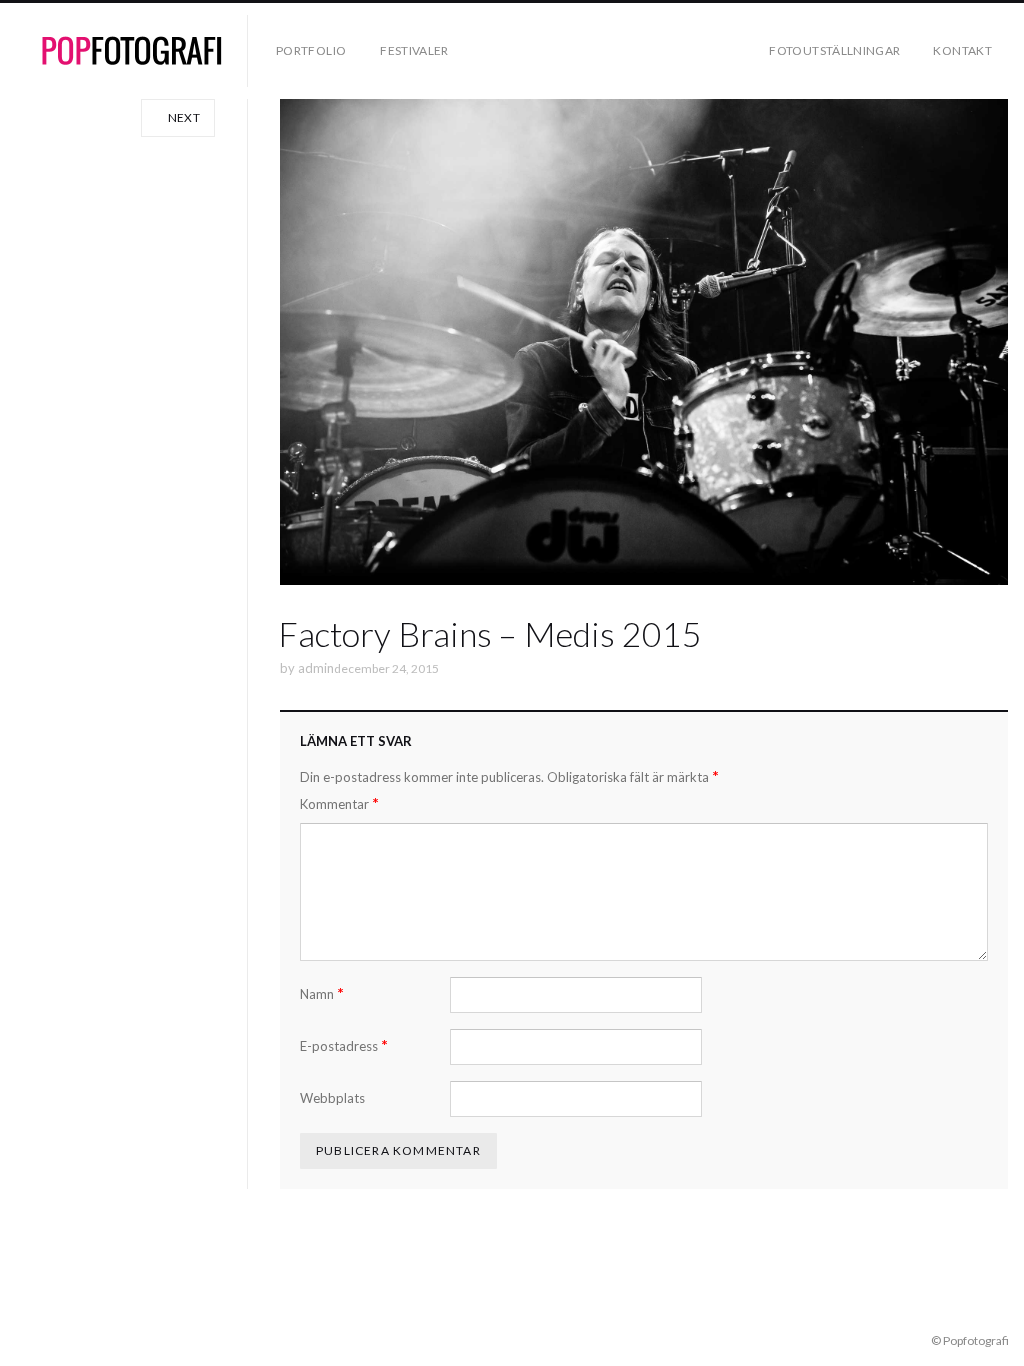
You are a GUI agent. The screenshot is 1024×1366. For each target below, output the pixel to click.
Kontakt (962, 50)
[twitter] (81, 1340)
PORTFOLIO (311, 50)
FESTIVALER (414, 50)
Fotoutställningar (834, 50)
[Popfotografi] (132, 51)
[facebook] (23, 1340)
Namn (322, 993)
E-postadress (344, 1045)
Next (182, 117)
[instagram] (52, 1340)
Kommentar (339, 803)
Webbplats (332, 1098)
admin (316, 668)
